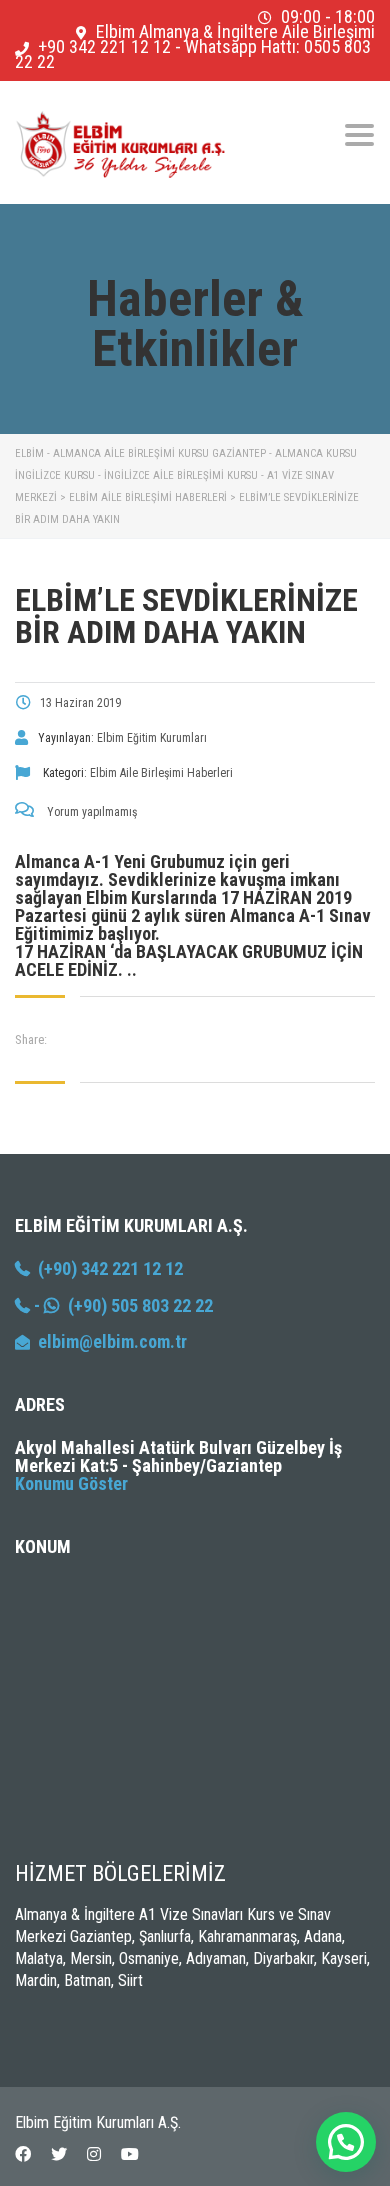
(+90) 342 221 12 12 (106, 1268)
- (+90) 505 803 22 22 (121, 1305)
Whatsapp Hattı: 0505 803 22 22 (193, 54)
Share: (31, 1039)
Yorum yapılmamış (90, 812)
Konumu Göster (71, 1483)
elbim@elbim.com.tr (112, 1341)
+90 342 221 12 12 (104, 46)
